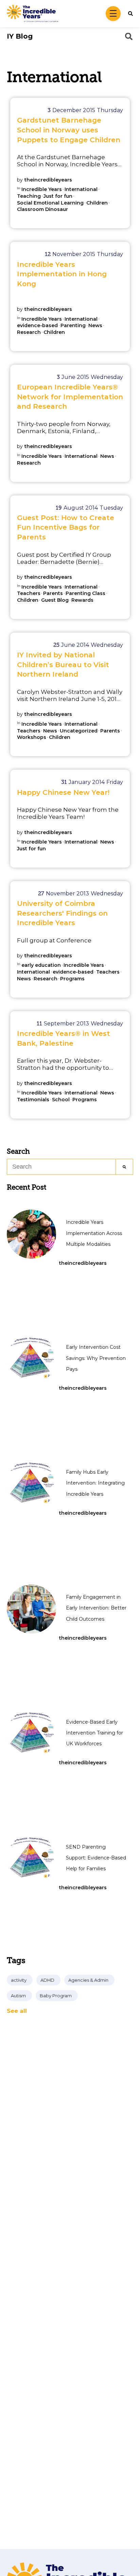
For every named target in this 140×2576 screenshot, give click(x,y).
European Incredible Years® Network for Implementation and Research (70, 397)
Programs (72, 979)
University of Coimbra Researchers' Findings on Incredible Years (62, 913)
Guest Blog (55, 600)
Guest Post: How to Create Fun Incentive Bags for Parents (66, 527)
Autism (18, 1996)
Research (29, 332)
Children (97, 203)
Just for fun (58, 196)
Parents (53, 593)
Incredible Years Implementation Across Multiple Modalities (94, 1233)
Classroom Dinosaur (42, 209)
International (81, 189)
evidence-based (37, 326)
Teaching (29, 196)
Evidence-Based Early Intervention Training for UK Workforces (94, 1733)
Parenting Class (85, 593)
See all (17, 2011)
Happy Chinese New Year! (63, 792)
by (45, 180)
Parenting (73, 326)
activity (19, 1980)
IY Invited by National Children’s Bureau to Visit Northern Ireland (63, 664)
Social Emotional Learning (50, 203)
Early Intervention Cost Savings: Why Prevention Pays (96, 1358)
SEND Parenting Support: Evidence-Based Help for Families (96, 1858)
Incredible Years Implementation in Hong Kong (62, 274)
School (61, 1100)
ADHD (47, 1980)
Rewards (82, 600)
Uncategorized (79, 731)
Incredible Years (42, 189)
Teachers (29, 593)
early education (41, 965)
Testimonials (33, 1100)
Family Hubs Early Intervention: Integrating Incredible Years (95, 1483)
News (95, 326)
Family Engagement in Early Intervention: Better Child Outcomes (96, 1608)
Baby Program (56, 1996)
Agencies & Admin (88, 1980)
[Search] (125, 1167)
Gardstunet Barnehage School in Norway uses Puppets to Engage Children (69, 130)
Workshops (32, 737)
